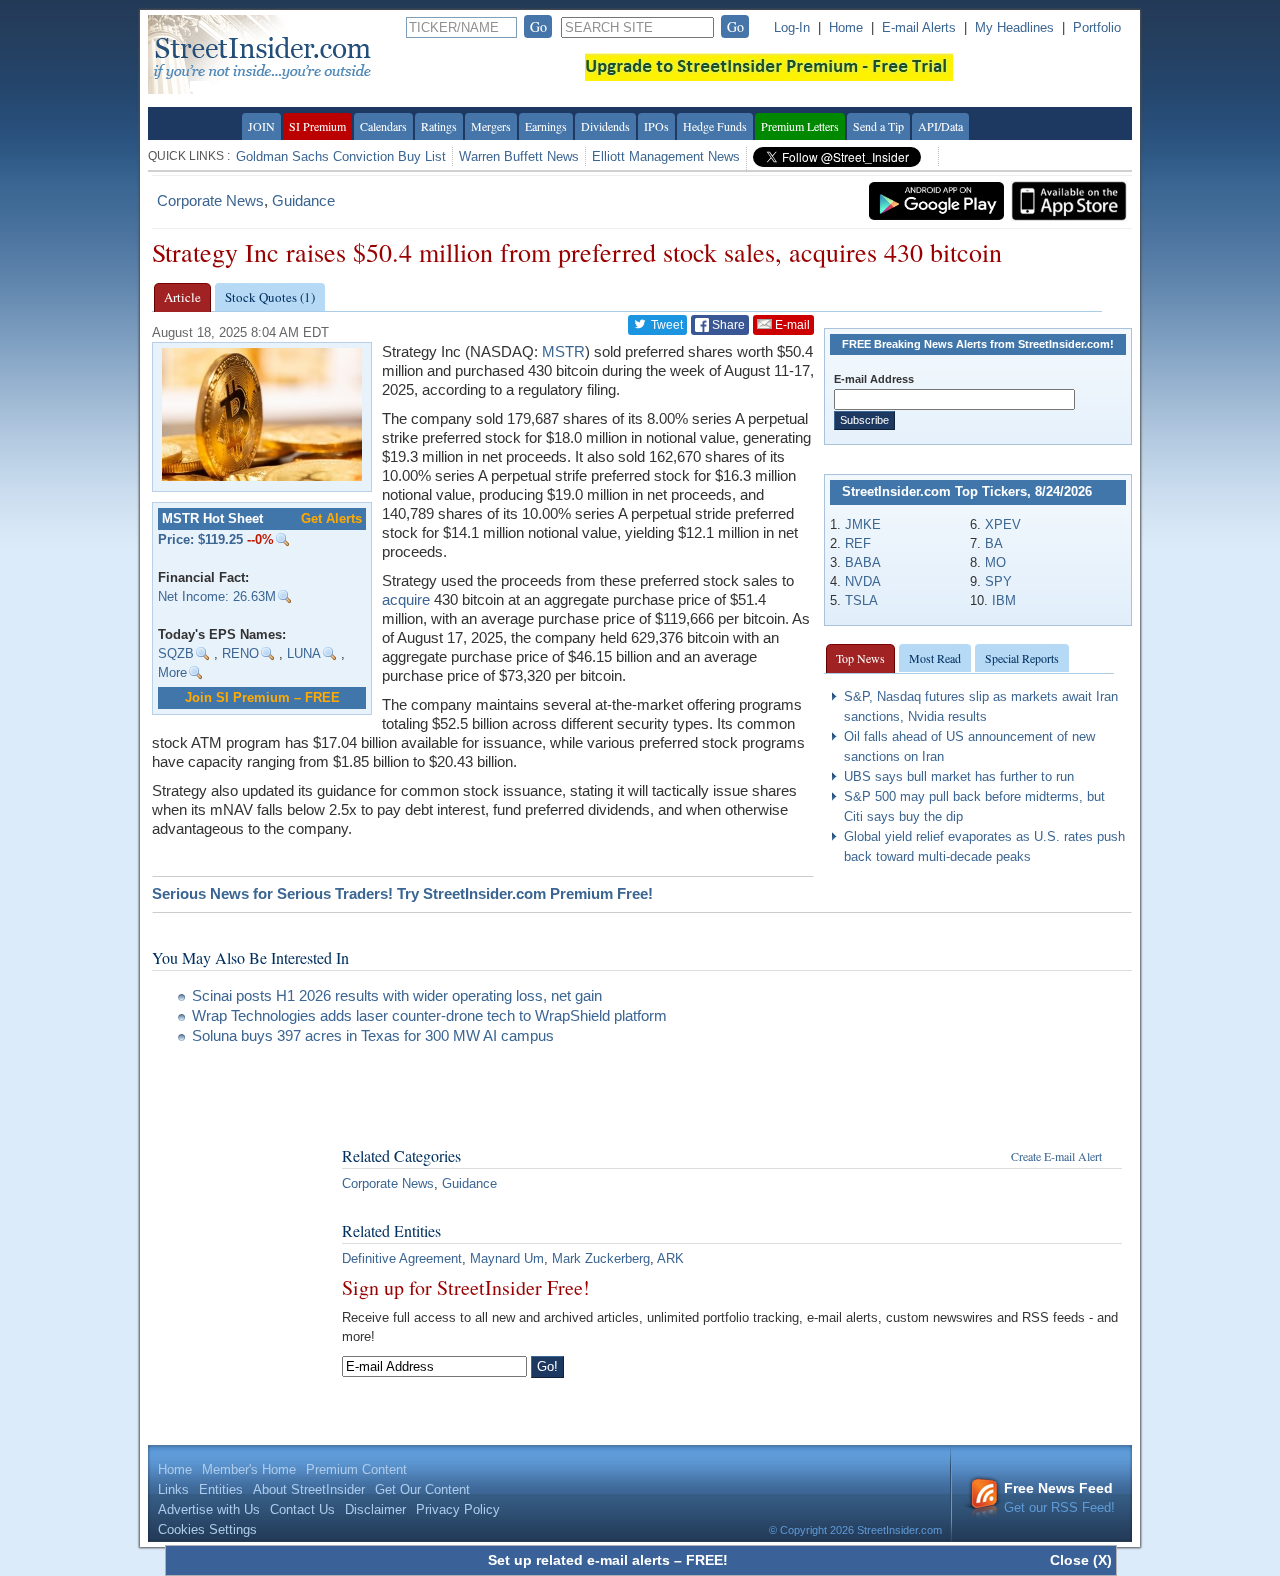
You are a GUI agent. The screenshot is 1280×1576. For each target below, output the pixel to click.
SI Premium (317, 126)
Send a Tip (878, 126)
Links (173, 1489)
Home (846, 27)
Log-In (792, 27)
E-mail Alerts (919, 27)
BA (994, 543)
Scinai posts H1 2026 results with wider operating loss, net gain (397, 995)
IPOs (656, 126)
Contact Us (302, 1509)
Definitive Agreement (402, 1258)
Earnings (546, 126)
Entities (221, 1489)
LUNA (304, 653)
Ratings (439, 126)
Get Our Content (422, 1489)
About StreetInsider (309, 1489)
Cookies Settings (207, 1529)
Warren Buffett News (519, 156)
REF (858, 543)
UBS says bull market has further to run (959, 776)
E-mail (791, 325)
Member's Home (249, 1469)
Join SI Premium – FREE (262, 697)
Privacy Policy (458, 1509)
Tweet (665, 325)
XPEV (1003, 524)
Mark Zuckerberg (601, 1258)
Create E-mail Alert (1056, 1156)
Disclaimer (375, 1509)
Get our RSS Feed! (1059, 1497)
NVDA (863, 581)
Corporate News (210, 200)
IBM (1004, 600)
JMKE (863, 524)
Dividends (605, 126)
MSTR (563, 351)
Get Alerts (331, 518)
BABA (863, 562)
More (172, 672)
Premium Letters (800, 126)
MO (995, 562)
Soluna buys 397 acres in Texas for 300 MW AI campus (373, 1035)
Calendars (383, 126)
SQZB (176, 653)
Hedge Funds (715, 126)
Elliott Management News (666, 156)
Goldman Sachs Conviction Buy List (341, 156)
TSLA (861, 600)
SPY (998, 581)
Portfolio (1097, 27)
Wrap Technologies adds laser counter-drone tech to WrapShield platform (429, 1015)
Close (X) (1081, 1560)
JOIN (261, 126)
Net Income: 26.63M (217, 596)
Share (727, 325)
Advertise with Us (209, 1509)
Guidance (303, 200)
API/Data (940, 126)
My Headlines (1014, 27)
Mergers (491, 126)
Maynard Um (507, 1258)
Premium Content (356, 1469)
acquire (406, 599)
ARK (670, 1258)
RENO (240, 653)
